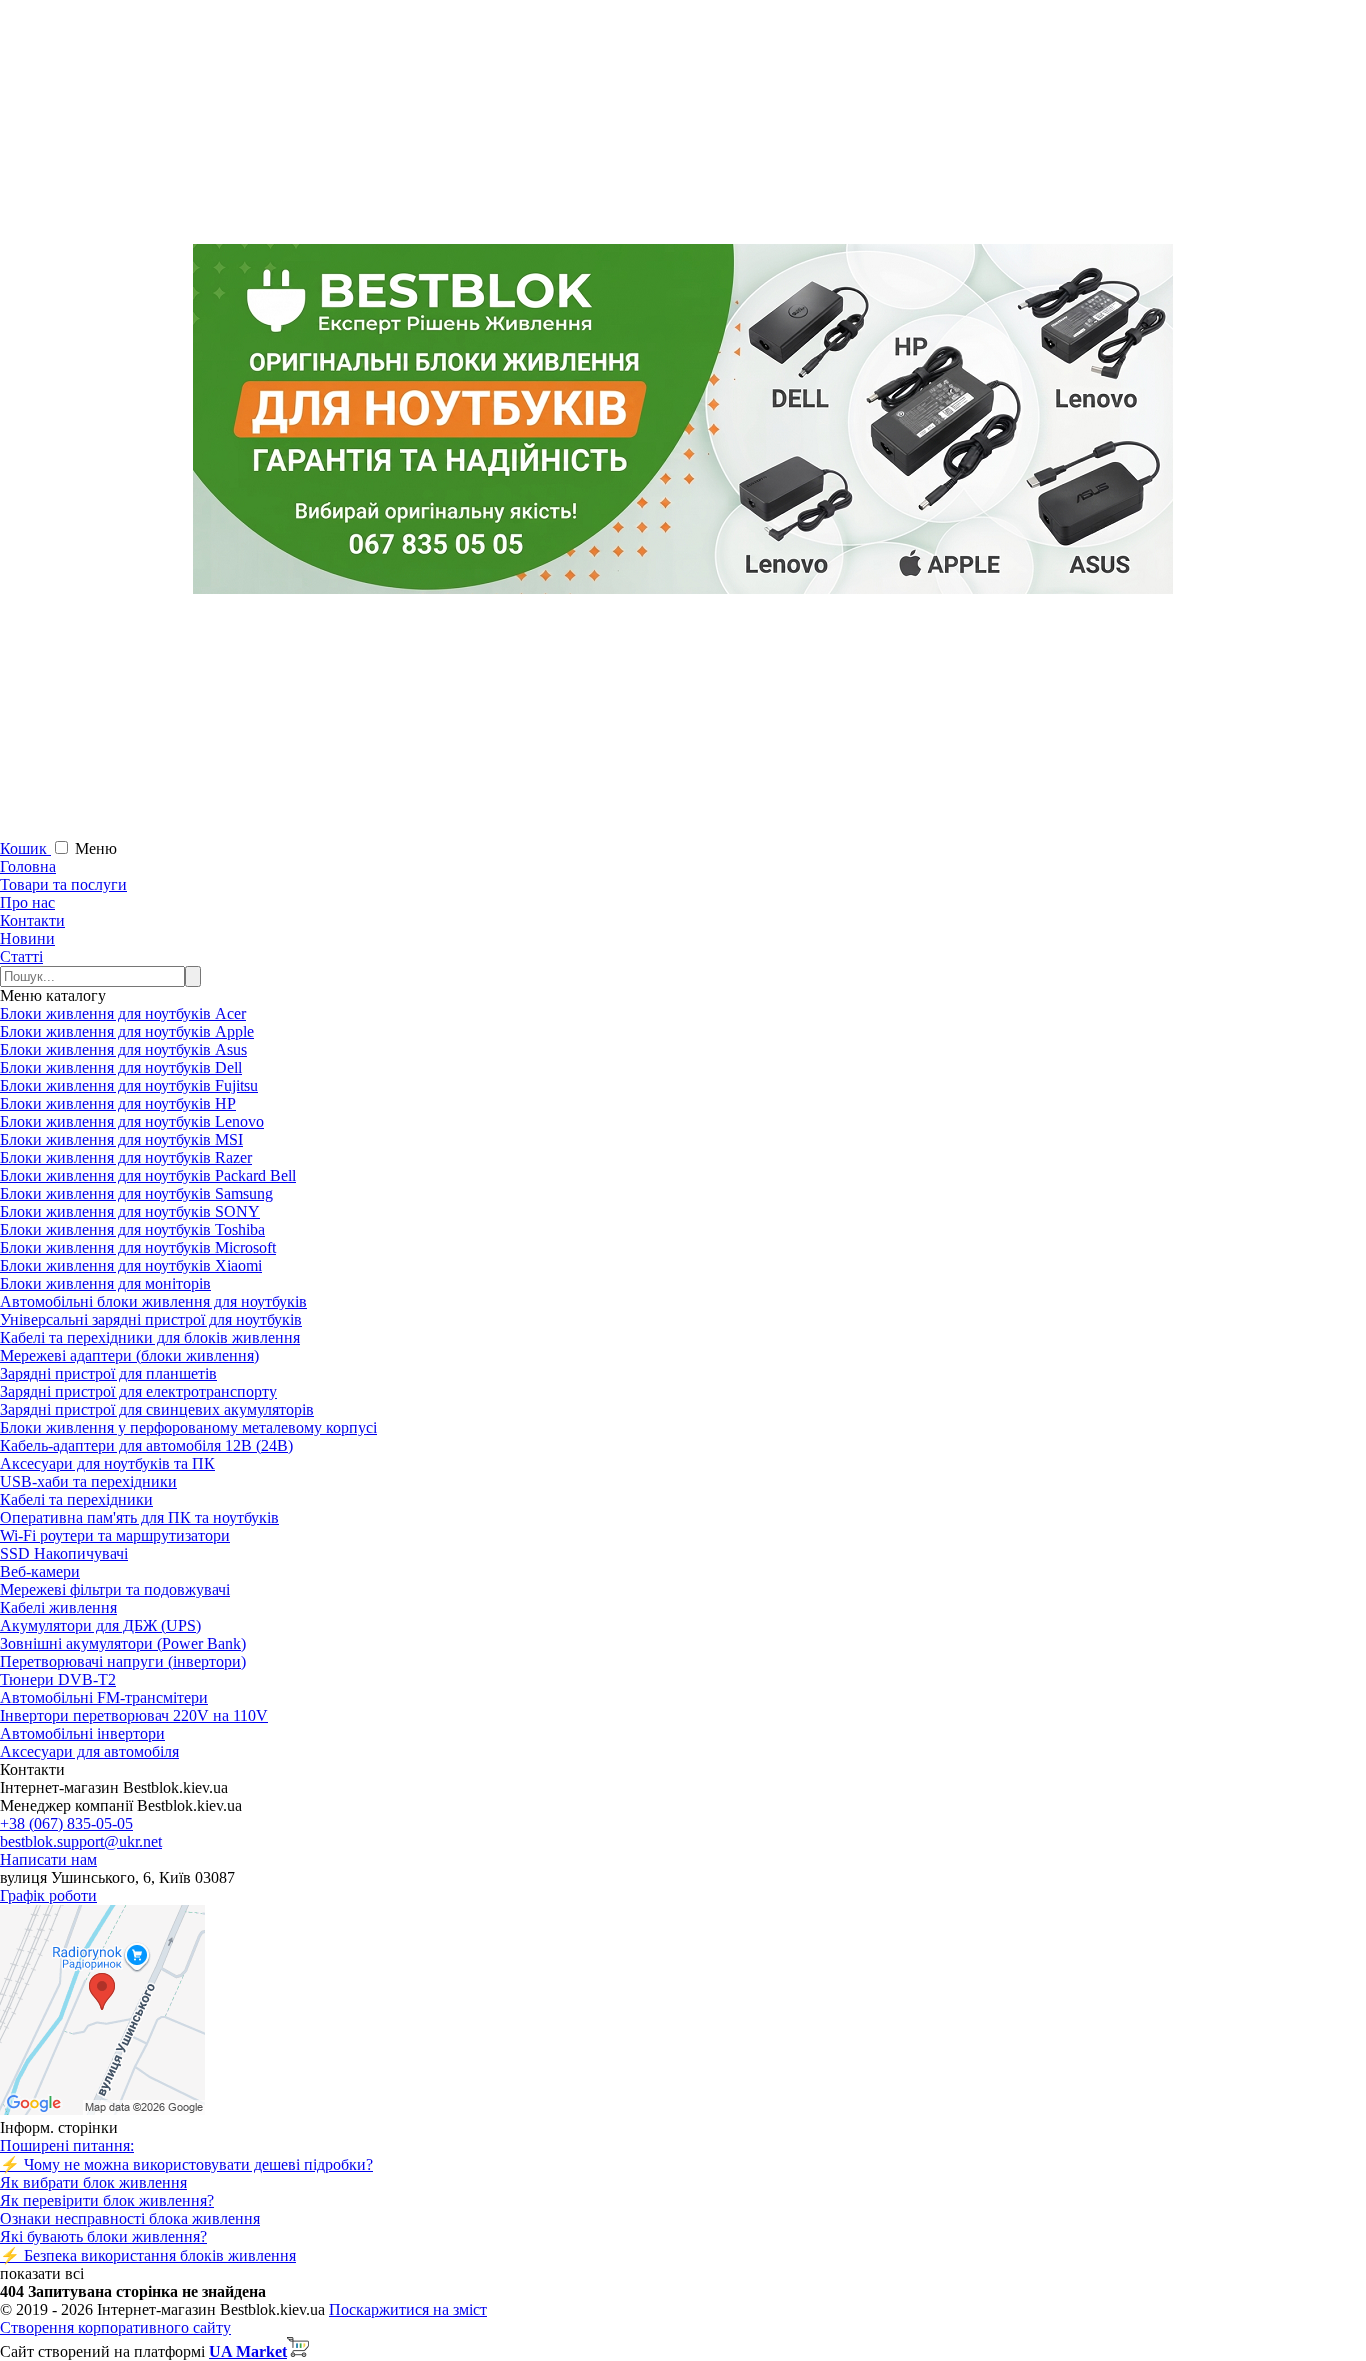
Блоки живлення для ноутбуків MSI (121, 1139)
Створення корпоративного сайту (115, 2327)
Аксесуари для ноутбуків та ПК (107, 1463)
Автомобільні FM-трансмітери (104, 1697)
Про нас (27, 902)
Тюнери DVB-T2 (58, 1679)
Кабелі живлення (58, 1607)
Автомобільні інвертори (82, 1733)
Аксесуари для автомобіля (89, 1751)
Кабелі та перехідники (76, 1499)
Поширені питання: (67, 2145)
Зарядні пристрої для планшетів (108, 1373)
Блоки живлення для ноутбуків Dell (121, 1067)
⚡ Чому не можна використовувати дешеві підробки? (186, 2164)
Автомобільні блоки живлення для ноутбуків (153, 1301)
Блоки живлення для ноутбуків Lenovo (132, 1121)
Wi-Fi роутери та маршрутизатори (115, 1535)
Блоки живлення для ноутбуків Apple (127, 1031)
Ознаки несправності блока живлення (130, 2218)
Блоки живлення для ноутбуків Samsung (136, 1193)
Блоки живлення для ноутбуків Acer (123, 1013)
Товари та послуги (63, 884)
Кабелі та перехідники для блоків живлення (150, 1337)
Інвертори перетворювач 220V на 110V (134, 1715)
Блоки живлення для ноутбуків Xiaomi (131, 1265)
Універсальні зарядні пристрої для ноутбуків (151, 1319)
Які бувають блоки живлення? (103, 2236)
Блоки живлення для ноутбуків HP (118, 1103)
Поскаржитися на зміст (408, 2309)
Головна (28, 866)
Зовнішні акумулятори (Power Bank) (123, 1643)
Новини (27, 938)
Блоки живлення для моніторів (105, 1283)
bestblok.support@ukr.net (81, 1841)
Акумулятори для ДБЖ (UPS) (100, 1625)
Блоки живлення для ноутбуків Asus (123, 1049)
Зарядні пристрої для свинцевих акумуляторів (157, 1409)
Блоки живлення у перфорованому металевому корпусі (188, 1427)
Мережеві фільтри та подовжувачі (115, 1589)
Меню (96, 848)
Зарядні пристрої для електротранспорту (138, 1391)
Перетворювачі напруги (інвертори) (123, 1661)
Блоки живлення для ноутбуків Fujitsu (129, 1085)
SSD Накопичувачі (64, 1553)
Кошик (25, 848)
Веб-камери (40, 1571)
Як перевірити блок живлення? (107, 2200)
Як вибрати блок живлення (93, 2182)
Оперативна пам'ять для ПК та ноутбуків (139, 1517)
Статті (21, 956)
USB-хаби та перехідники (88, 1481)
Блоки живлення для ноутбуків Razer (126, 1157)
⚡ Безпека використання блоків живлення (148, 2255)
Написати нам (48, 1859)
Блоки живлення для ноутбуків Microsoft (138, 1247)
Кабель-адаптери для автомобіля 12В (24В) (146, 1445)
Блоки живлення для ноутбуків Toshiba (132, 1229)
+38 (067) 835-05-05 (66, 1823)
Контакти (32, 920)
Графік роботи (48, 1895)
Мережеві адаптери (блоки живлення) (129, 1355)
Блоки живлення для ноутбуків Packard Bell (148, 1175)
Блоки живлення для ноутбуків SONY (130, 1211)
